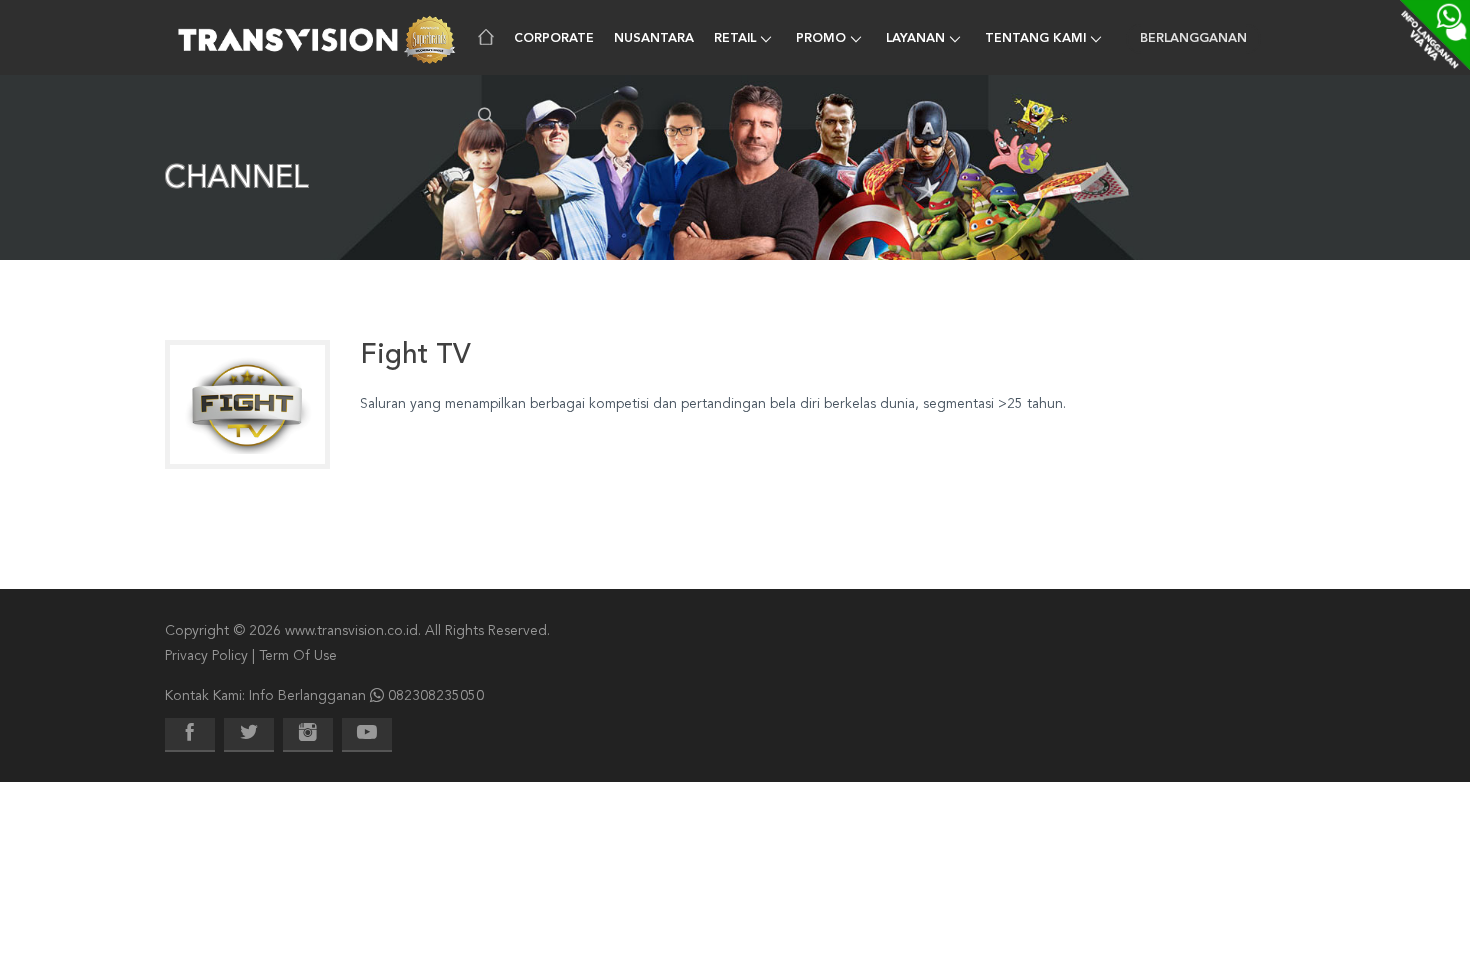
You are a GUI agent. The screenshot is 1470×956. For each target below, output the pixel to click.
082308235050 (436, 696)
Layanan (915, 39)
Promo (821, 39)
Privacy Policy (206, 656)
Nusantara (654, 39)
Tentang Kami (1035, 39)
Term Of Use (298, 656)
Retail (735, 39)
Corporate (554, 39)
